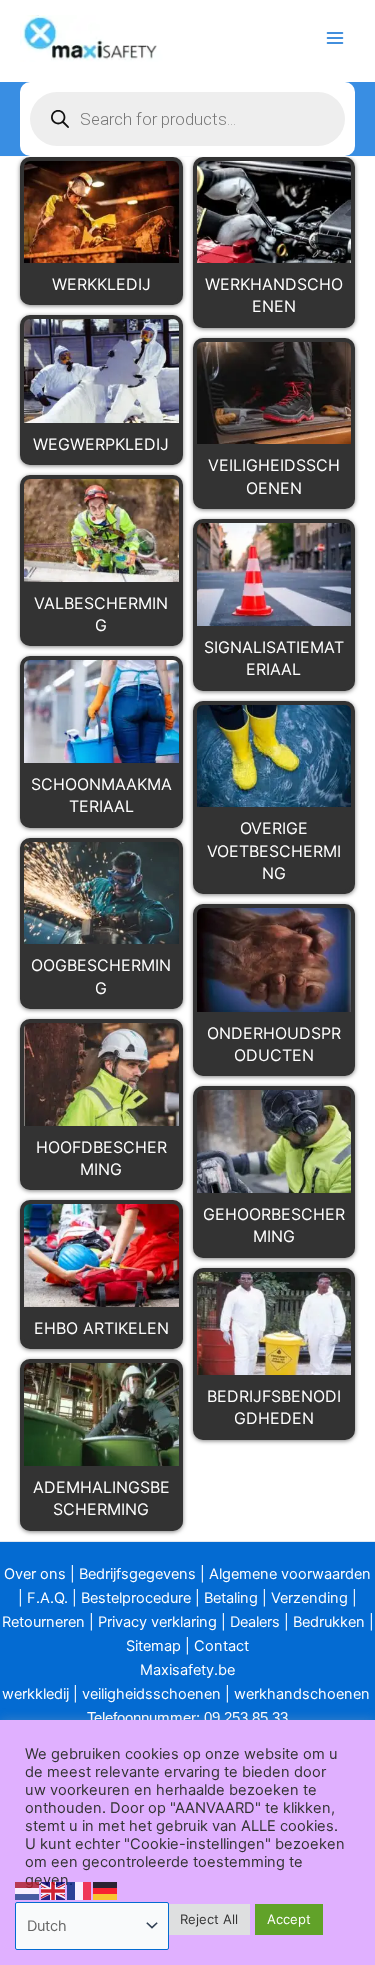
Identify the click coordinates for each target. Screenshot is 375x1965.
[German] (106, 1890)
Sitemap (153, 1646)
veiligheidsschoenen (151, 1694)
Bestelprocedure (136, 1598)
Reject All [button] (209, 1919)
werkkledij (35, 1694)
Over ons (35, 1574)
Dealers (255, 1622)
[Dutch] (28, 1890)
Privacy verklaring (157, 1622)
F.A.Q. (47, 1598)
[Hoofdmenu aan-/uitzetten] (335, 38)
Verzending (309, 1598)
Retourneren (43, 1622)
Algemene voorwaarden (290, 1574)
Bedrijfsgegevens (137, 1574)
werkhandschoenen (302, 1694)
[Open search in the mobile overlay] (187, 119)
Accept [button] (289, 1919)
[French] (80, 1890)
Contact (221, 1646)
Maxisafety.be (187, 1670)
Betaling (231, 1598)
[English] (54, 1890)
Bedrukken (329, 1622)
